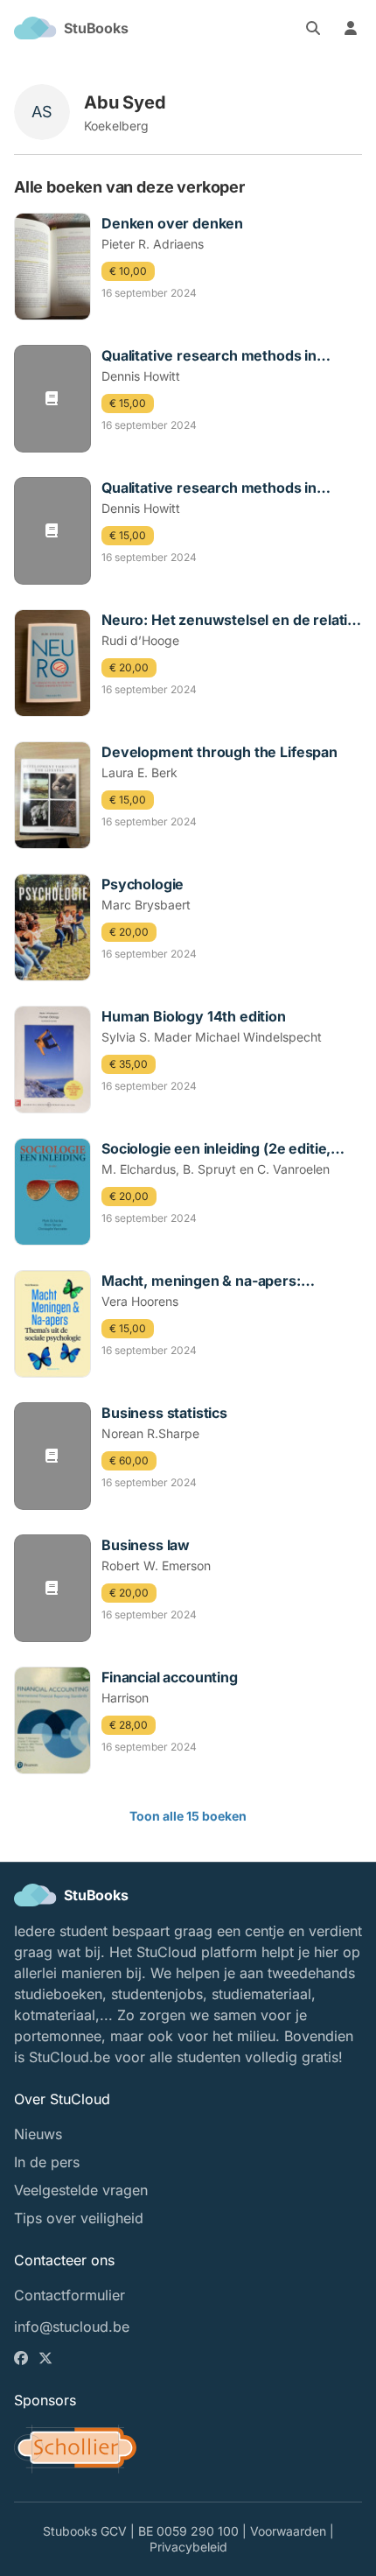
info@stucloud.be (72, 2327)
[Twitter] (47, 2358)
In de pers (47, 2162)
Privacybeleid (188, 2547)
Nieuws (38, 2134)
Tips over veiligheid (79, 2218)
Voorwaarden (288, 2531)
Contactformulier (70, 2295)
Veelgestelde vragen (81, 2190)
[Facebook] (23, 2358)
